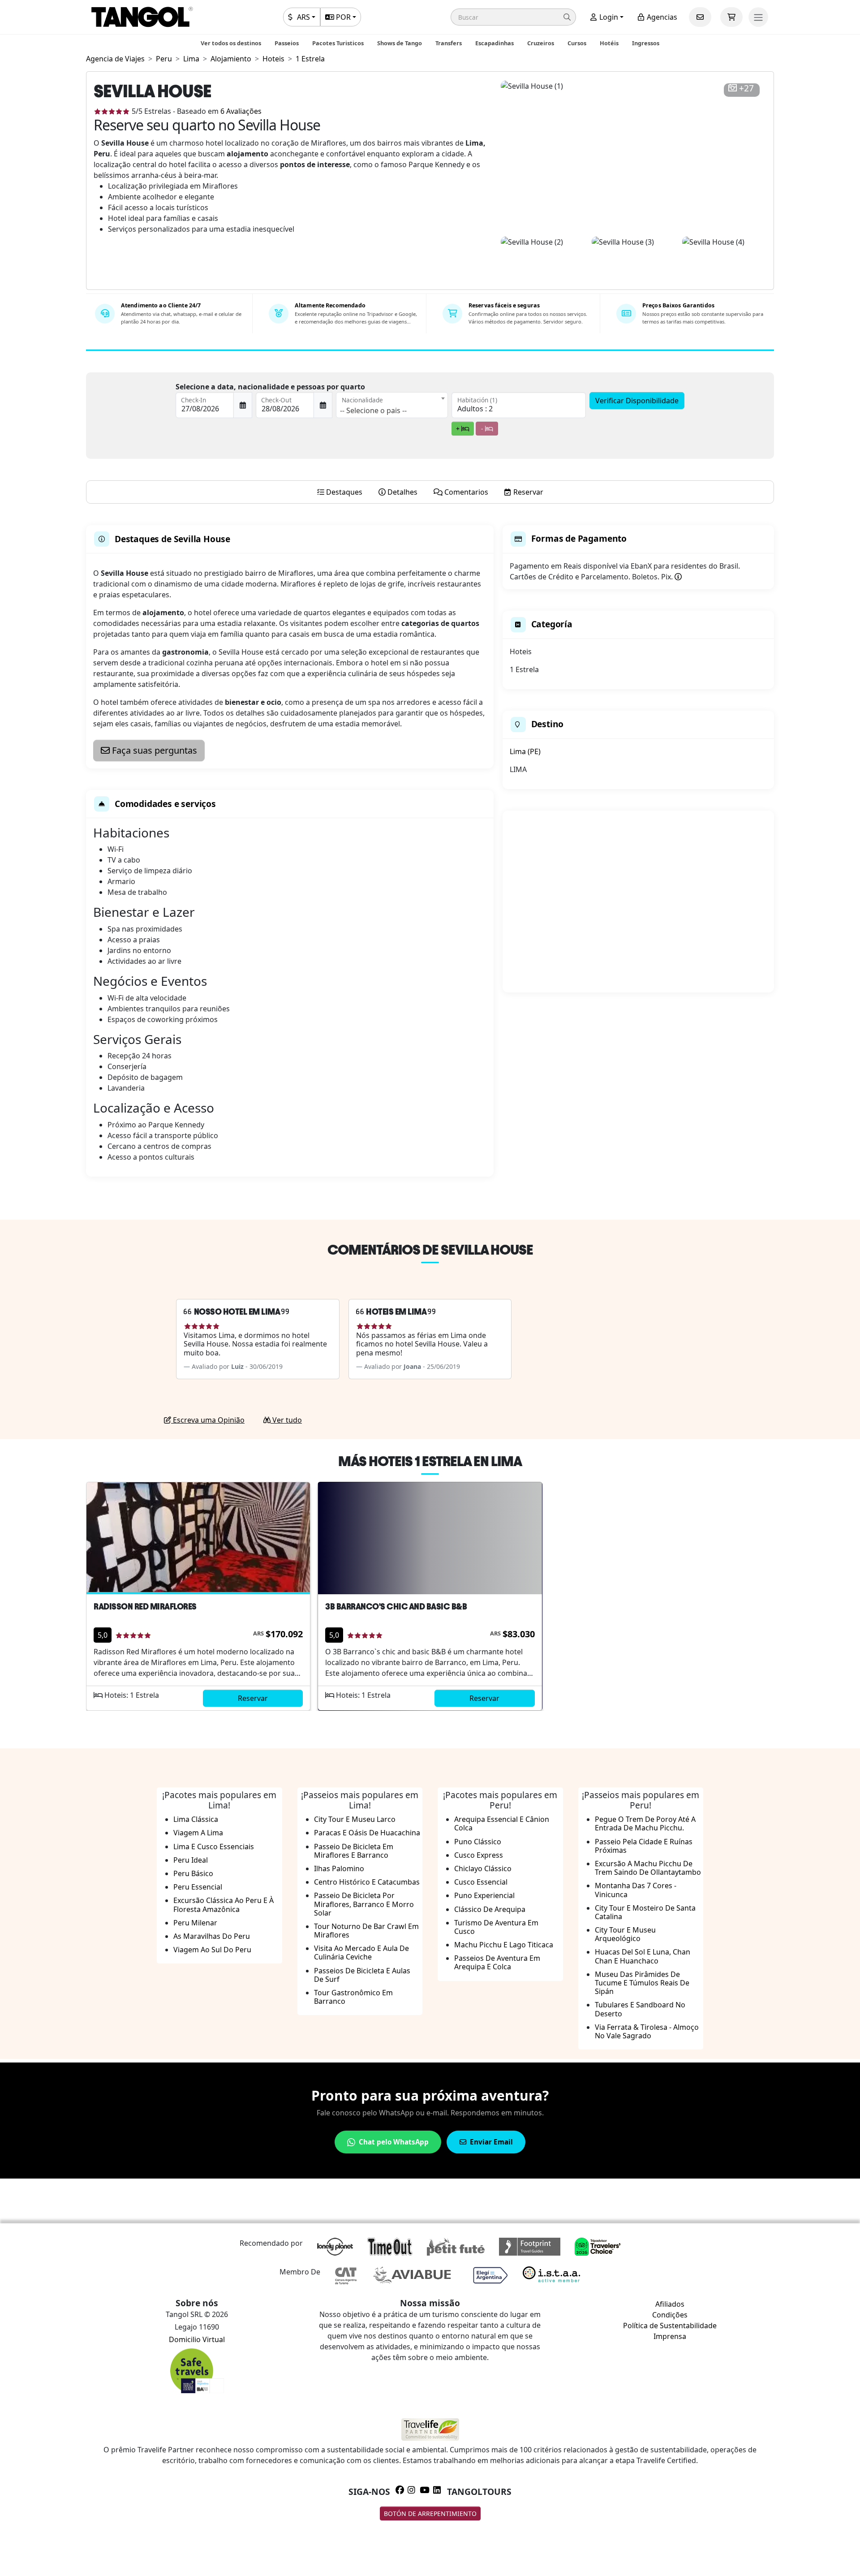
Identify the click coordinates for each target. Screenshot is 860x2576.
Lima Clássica (196, 1819)
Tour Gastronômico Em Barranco (353, 1997)
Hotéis (609, 43)
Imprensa (670, 2336)
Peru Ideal (191, 1860)
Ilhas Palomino (339, 1868)
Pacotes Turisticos (338, 43)
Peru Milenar (195, 1923)
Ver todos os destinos (231, 43)
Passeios (287, 43)
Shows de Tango (400, 43)
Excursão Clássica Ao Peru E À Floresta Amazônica (224, 1905)
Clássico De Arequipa (490, 1909)
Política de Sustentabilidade (670, 2326)
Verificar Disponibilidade (637, 401)
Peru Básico (193, 1873)
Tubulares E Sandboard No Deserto (640, 2009)
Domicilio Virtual (197, 2339)
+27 (746, 88)
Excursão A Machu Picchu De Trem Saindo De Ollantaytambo (648, 1868)
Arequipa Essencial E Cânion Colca (502, 1823)
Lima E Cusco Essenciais (214, 1847)
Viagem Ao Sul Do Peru (212, 1950)
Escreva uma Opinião (208, 1420)
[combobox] (392, 405)
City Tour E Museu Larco (355, 1819)
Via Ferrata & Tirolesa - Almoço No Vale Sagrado (647, 2031)
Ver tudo (286, 1420)
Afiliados (670, 2304)
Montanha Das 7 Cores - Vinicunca (636, 1890)
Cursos (577, 43)
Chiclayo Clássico (483, 1868)
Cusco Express (479, 1855)
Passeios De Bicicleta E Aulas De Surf (362, 1975)
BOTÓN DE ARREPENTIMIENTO (430, 2513)
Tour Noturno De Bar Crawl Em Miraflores (366, 1931)
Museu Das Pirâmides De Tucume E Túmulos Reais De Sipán (642, 1983)
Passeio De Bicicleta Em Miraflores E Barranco (354, 1851)
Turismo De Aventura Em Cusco (496, 1927)
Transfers (449, 43)
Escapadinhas (494, 43)
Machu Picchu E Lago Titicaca (504, 1945)
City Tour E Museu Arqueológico (625, 1934)
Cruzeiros (541, 43)
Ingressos (646, 43)
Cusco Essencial (481, 1882)
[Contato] (700, 17)
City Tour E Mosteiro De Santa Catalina (645, 1912)
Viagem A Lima (198, 1833)
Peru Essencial (198, 1887)
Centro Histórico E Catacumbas (367, 1882)
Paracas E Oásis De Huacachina (367, 1833)
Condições (670, 2315)
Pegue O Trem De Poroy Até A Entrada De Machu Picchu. (645, 1823)
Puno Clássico (478, 1842)
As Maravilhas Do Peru (212, 1936)
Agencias (661, 17)
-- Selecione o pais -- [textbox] (373, 410)
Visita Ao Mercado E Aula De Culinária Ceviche (361, 1952)
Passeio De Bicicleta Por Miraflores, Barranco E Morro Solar (364, 1904)
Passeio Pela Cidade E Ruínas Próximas (644, 1846)
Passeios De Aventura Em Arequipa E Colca (497, 1962)
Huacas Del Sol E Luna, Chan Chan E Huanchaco (643, 1956)
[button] (513, 17)
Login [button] (608, 17)
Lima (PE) (525, 751)
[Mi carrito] (731, 17)
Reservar (253, 1698)
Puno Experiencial (484, 1895)
